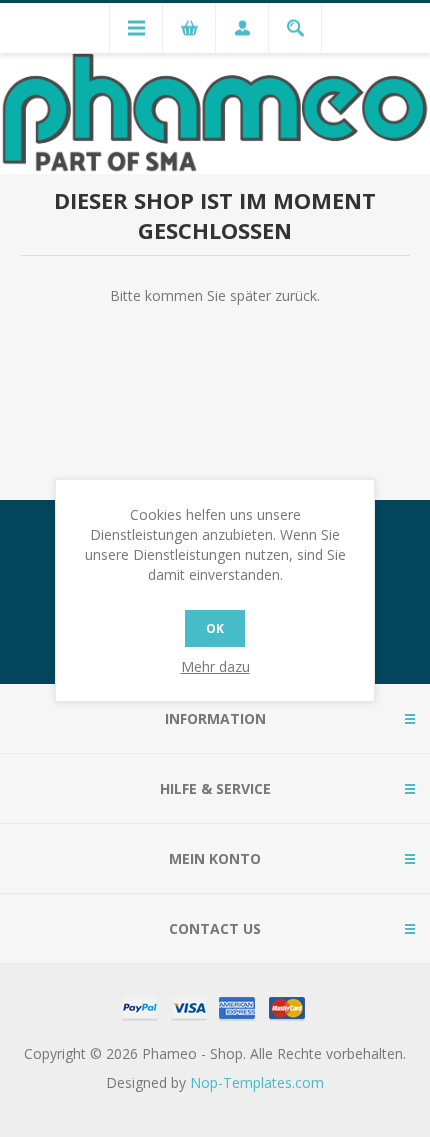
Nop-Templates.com (257, 1082)
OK (215, 628)
